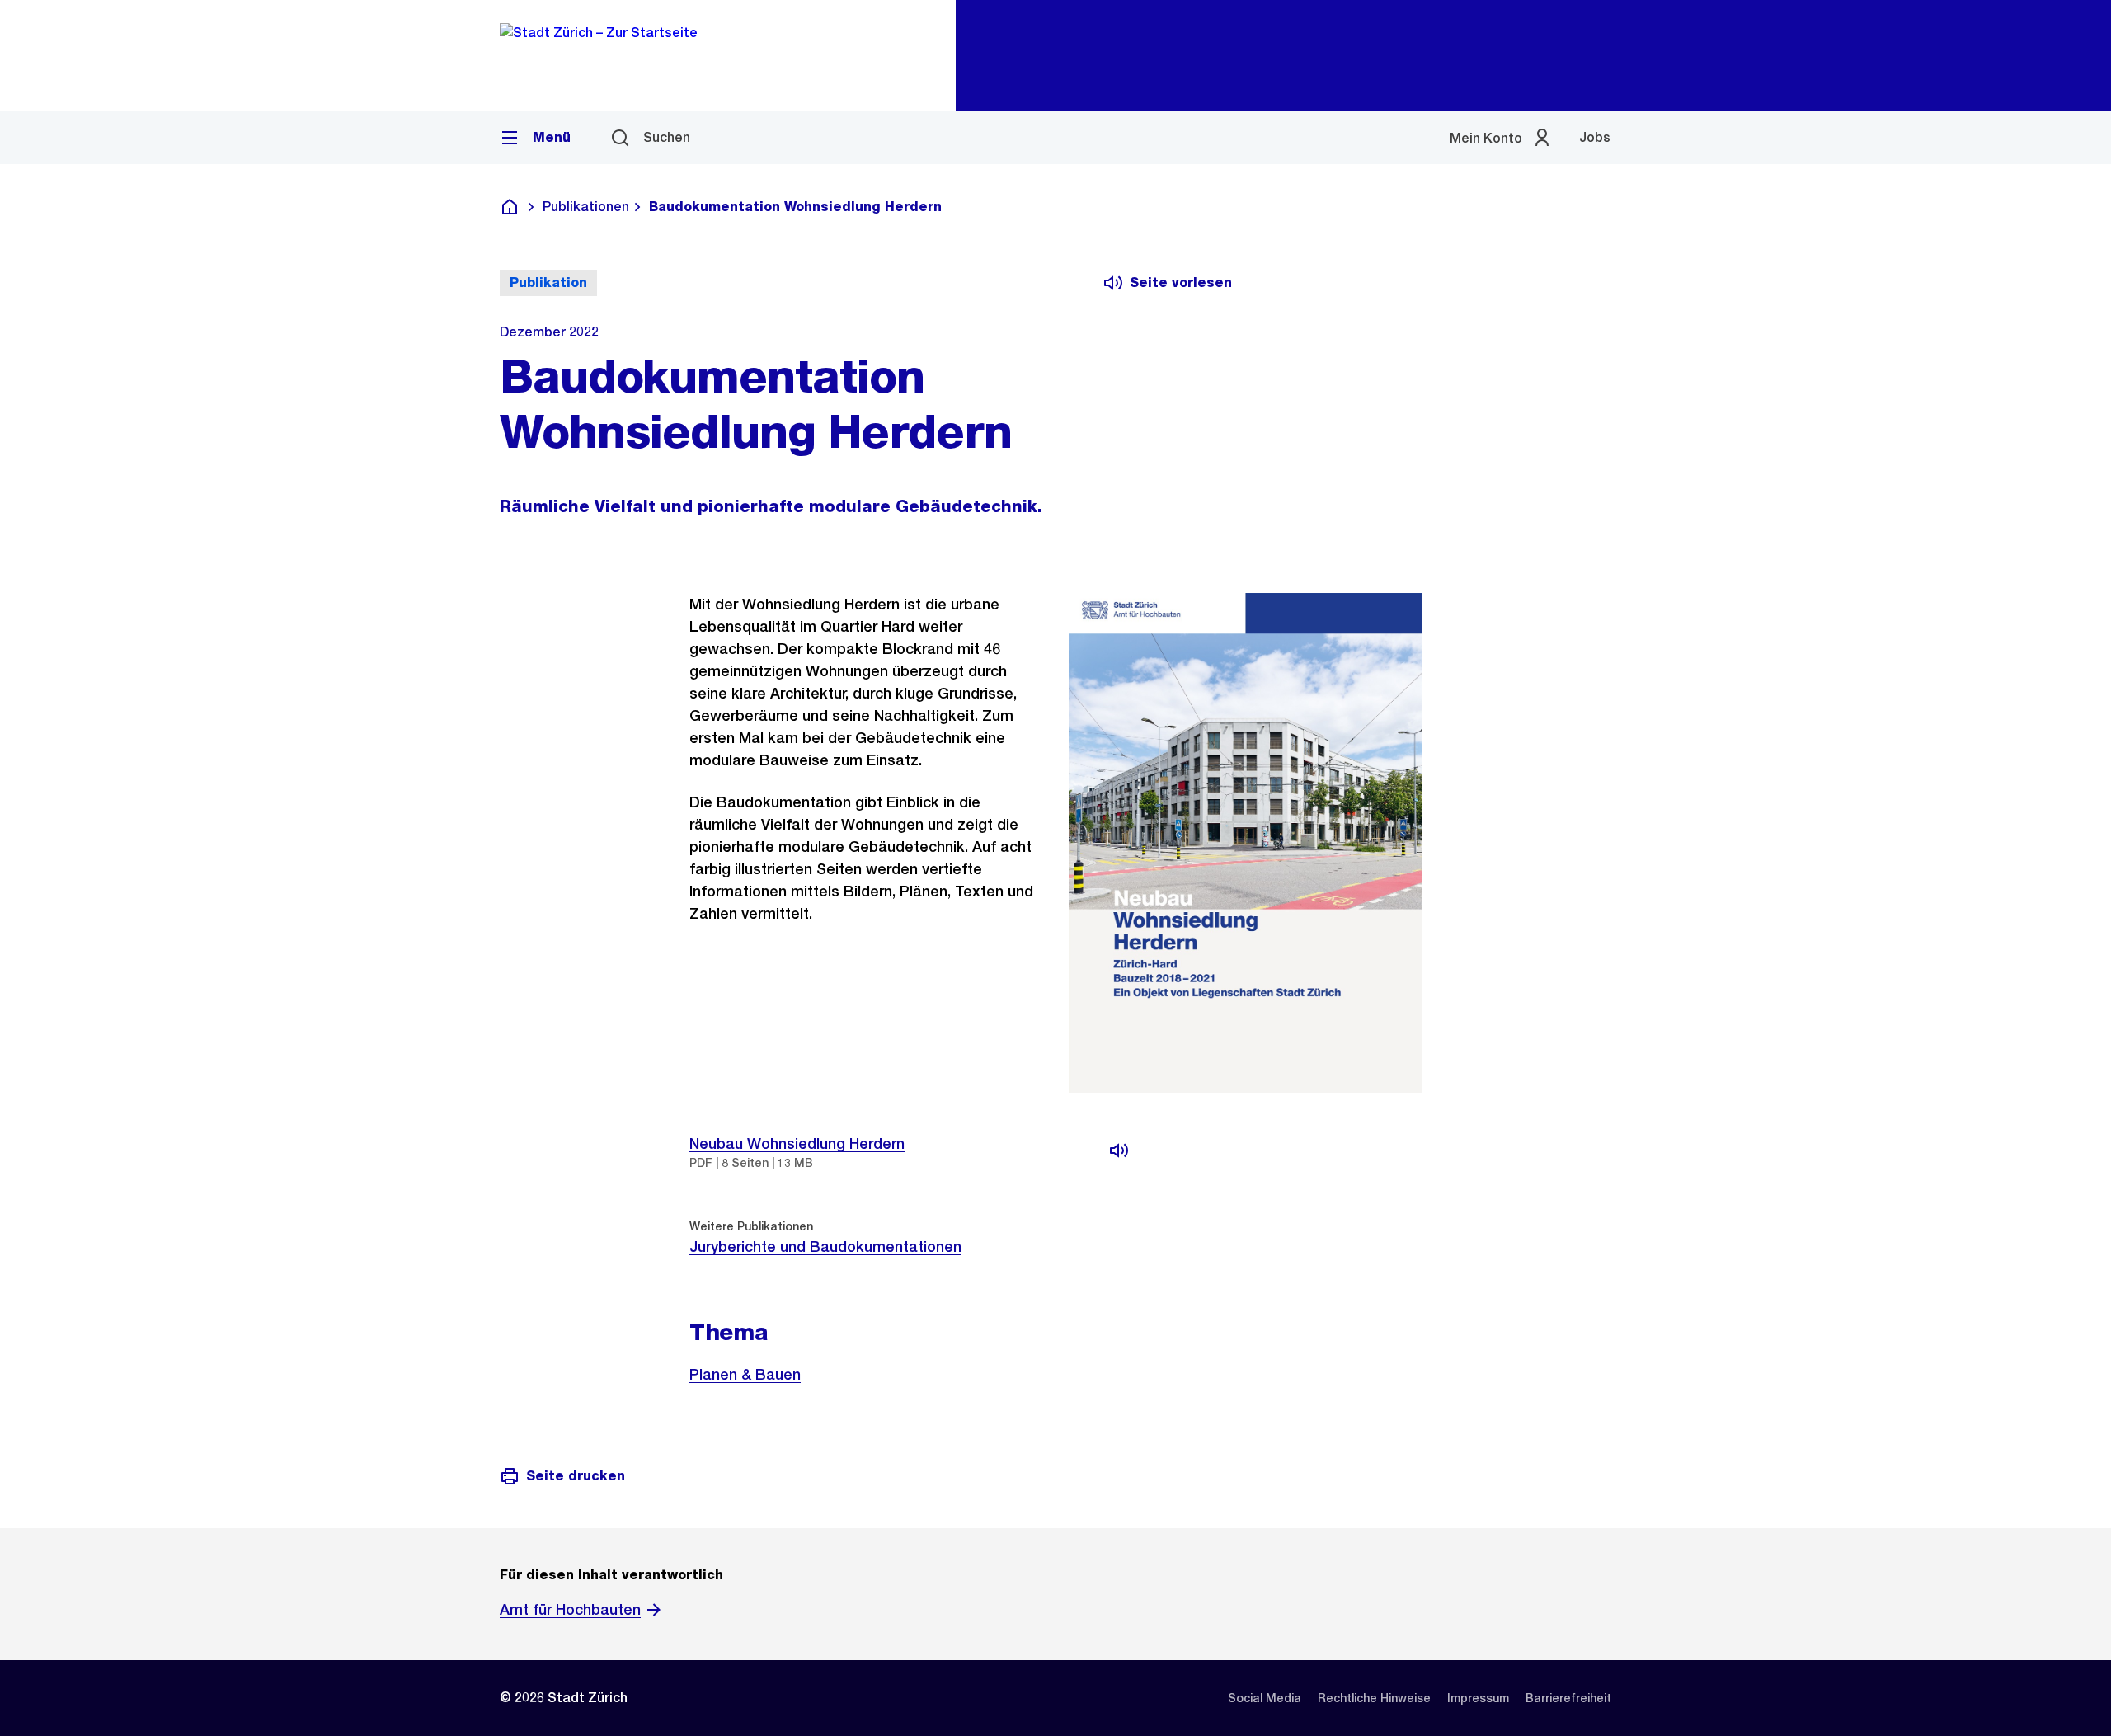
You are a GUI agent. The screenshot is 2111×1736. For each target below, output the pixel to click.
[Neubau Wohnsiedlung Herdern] (1119, 1150)
